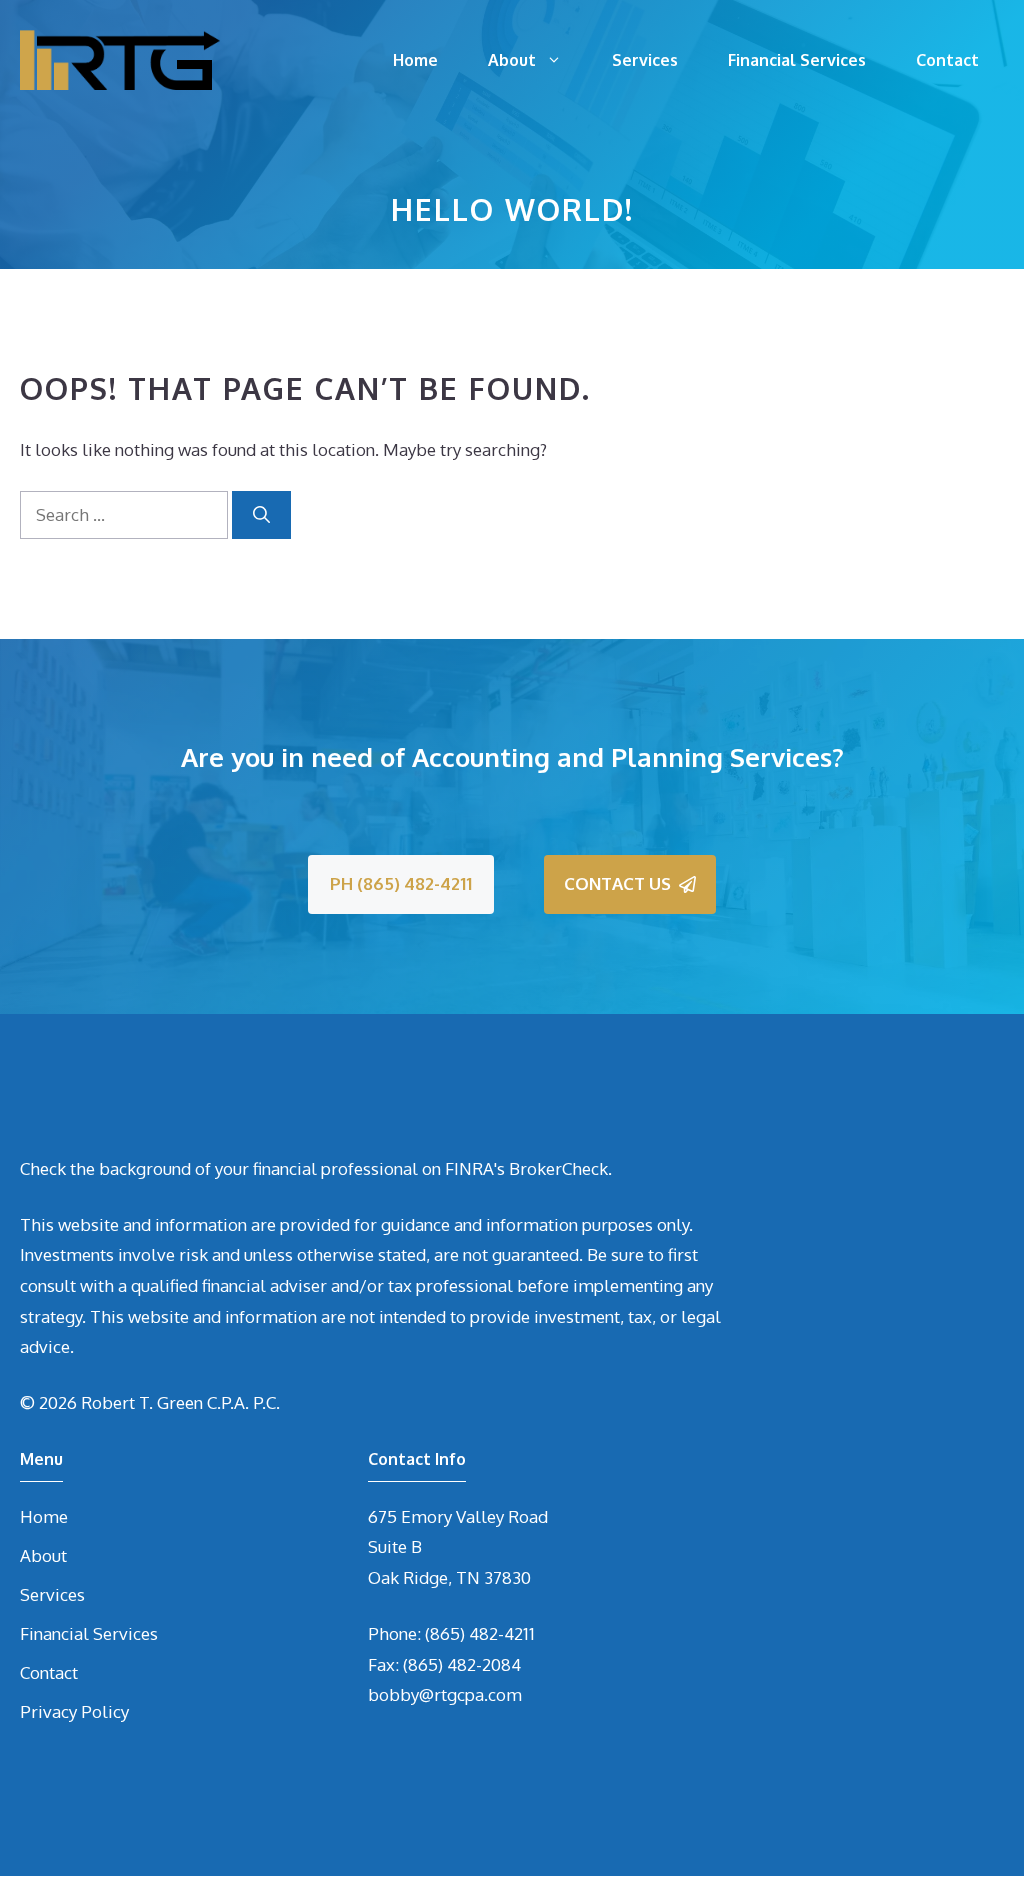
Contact (947, 60)
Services (645, 60)
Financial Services (797, 60)
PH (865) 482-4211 (401, 883)
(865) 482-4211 (480, 1633)
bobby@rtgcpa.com (445, 1694)
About (512, 60)
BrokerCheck (558, 1168)
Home (415, 60)
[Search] (261, 515)
